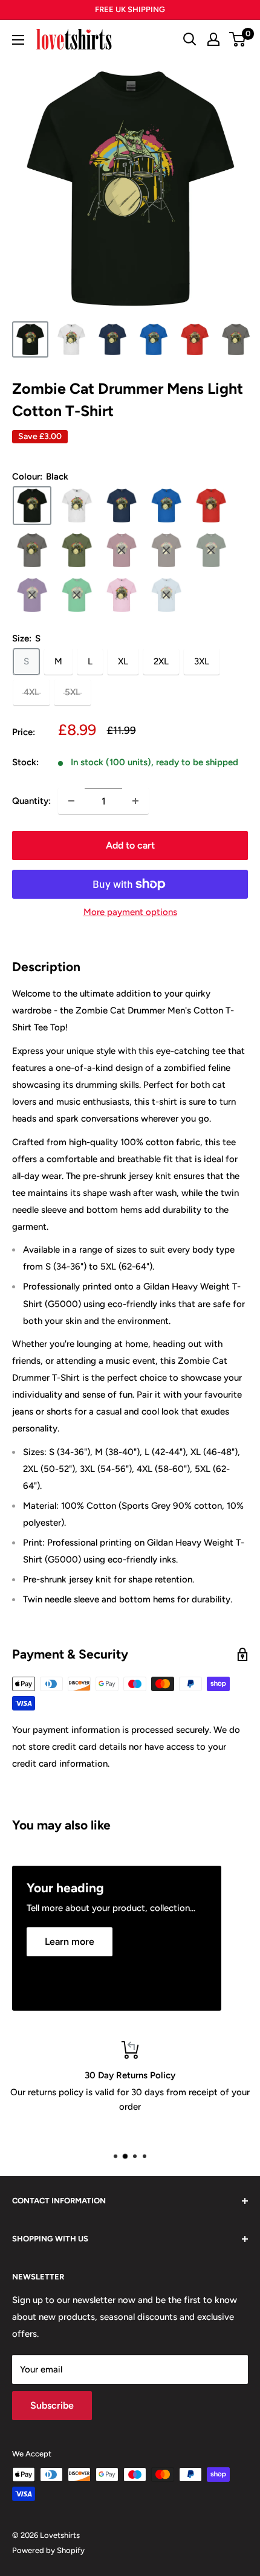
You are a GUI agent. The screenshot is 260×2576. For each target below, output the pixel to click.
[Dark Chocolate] (166, 550)
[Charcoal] (32, 550)
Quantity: (31, 801)
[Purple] (32, 595)
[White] (77, 506)
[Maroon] (122, 550)
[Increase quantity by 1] (135, 801)
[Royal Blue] (166, 506)
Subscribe (52, 2405)
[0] (238, 39)
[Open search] (190, 39)
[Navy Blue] (122, 506)
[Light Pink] (122, 595)
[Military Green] (77, 550)
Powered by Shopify (48, 2550)
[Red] (211, 506)
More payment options (130, 912)
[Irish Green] (77, 595)
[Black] (32, 506)
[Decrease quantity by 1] (71, 801)
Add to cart (130, 845)
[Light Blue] (166, 595)
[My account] (213, 39)
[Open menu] (18, 40)
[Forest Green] (211, 550)
